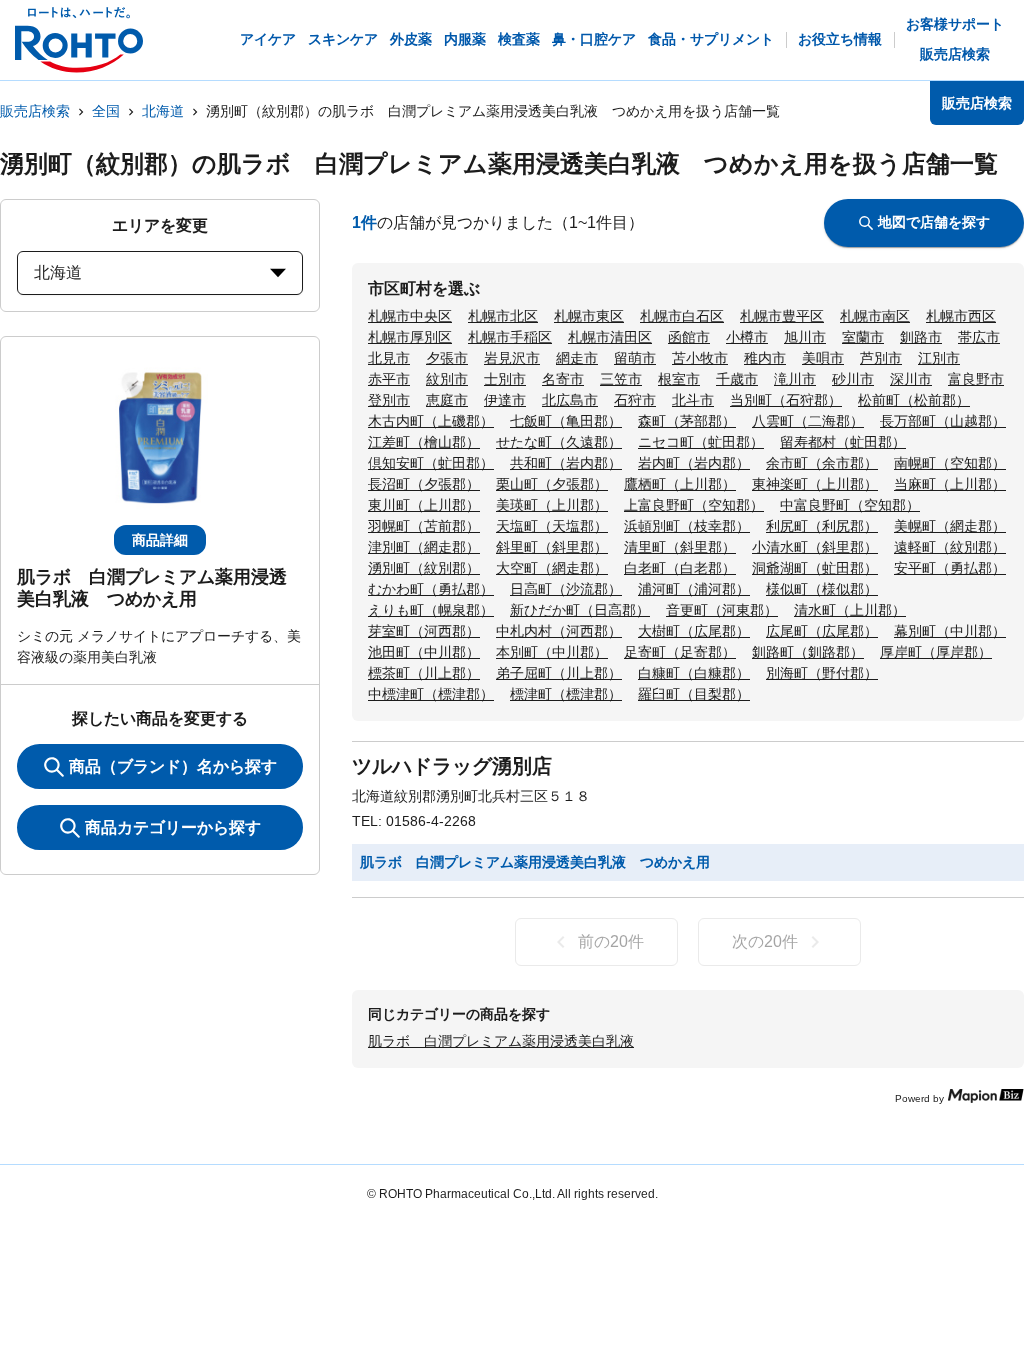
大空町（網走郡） (552, 568)
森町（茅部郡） (687, 421)
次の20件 (765, 941)
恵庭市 (447, 400)
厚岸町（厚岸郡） (936, 652)
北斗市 (693, 400)
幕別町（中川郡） (950, 631)
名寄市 (563, 379)
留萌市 (635, 358)
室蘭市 (863, 337)
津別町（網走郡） (424, 547)
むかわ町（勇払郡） (431, 589)
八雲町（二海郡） (808, 421)
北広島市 (570, 400)
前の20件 (611, 941)
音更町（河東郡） (722, 610)
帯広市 (979, 337)
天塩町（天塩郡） (552, 526)
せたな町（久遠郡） (559, 442)
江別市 (939, 358)
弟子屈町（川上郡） (559, 673)
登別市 (389, 400)
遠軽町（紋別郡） (950, 547)
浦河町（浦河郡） (694, 589)
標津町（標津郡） (566, 694)
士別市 (505, 379)
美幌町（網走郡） (950, 526)
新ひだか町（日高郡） (580, 610)
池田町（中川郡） (424, 652)
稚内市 (765, 358)
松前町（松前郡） (914, 400)
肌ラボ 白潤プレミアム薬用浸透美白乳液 (501, 1041)
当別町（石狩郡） (786, 400)
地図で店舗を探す (934, 222)
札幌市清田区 (610, 337)
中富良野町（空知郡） (850, 505)
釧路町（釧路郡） (808, 652)
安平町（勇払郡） (950, 568)
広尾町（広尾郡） (822, 631)
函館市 (689, 337)
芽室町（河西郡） (424, 631)
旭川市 (805, 337)
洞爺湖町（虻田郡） (815, 568)
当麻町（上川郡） (950, 484)
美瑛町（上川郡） (552, 505)
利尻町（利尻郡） (822, 526)
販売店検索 (35, 111)
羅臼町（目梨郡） (694, 694)
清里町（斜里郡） (680, 547)
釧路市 (921, 337)
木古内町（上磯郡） (431, 421)
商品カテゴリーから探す (173, 827)
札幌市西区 (961, 316)
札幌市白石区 (682, 316)
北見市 (389, 358)
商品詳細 (160, 540)
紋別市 (447, 379)
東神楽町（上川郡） (815, 484)
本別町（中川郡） (552, 652)
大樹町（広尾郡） (694, 631)
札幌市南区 (875, 316)
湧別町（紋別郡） (424, 568)
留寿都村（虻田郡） (843, 442)
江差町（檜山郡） (424, 442)
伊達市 (505, 400)
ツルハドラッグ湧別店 (452, 766)
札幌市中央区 (410, 316)
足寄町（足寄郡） (680, 652)
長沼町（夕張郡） (424, 484)
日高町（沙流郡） (566, 589)
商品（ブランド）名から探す (173, 766)
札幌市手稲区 (510, 337)
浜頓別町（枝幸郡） (687, 526)
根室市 (679, 379)
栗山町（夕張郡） (552, 484)
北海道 (163, 111)
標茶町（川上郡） (424, 673)
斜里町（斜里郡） (552, 547)
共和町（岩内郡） (566, 463)
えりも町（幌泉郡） (431, 610)
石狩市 (635, 400)
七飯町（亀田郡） (566, 421)
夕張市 (447, 358)
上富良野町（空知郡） (694, 505)
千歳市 (737, 379)
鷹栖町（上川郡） (680, 484)
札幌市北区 (503, 316)
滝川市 (795, 379)
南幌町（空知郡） (950, 463)
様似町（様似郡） (822, 589)
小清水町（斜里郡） (815, 547)
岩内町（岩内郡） (694, 463)
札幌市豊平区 (782, 316)
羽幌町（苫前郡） (424, 526)
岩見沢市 (512, 358)
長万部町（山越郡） (943, 421)
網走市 (577, 358)
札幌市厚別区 (410, 337)
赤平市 (389, 379)
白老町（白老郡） (680, 568)
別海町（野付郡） (822, 673)
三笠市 (621, 379)
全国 (106, 111)
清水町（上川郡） (850, 610)
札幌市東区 (589, 316)
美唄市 (823, 358)
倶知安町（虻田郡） (431, 463)
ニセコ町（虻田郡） (701, 442)
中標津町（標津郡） (431, 694)
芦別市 (881, 358)
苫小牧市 (700, 358)
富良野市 (976, 379)
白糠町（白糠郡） (694, 673)
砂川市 (853, 379)
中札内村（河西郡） (559, 631)
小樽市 (747, 337)
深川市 (911, 379)
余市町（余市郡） (822, 463)
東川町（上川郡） (424, 505)
